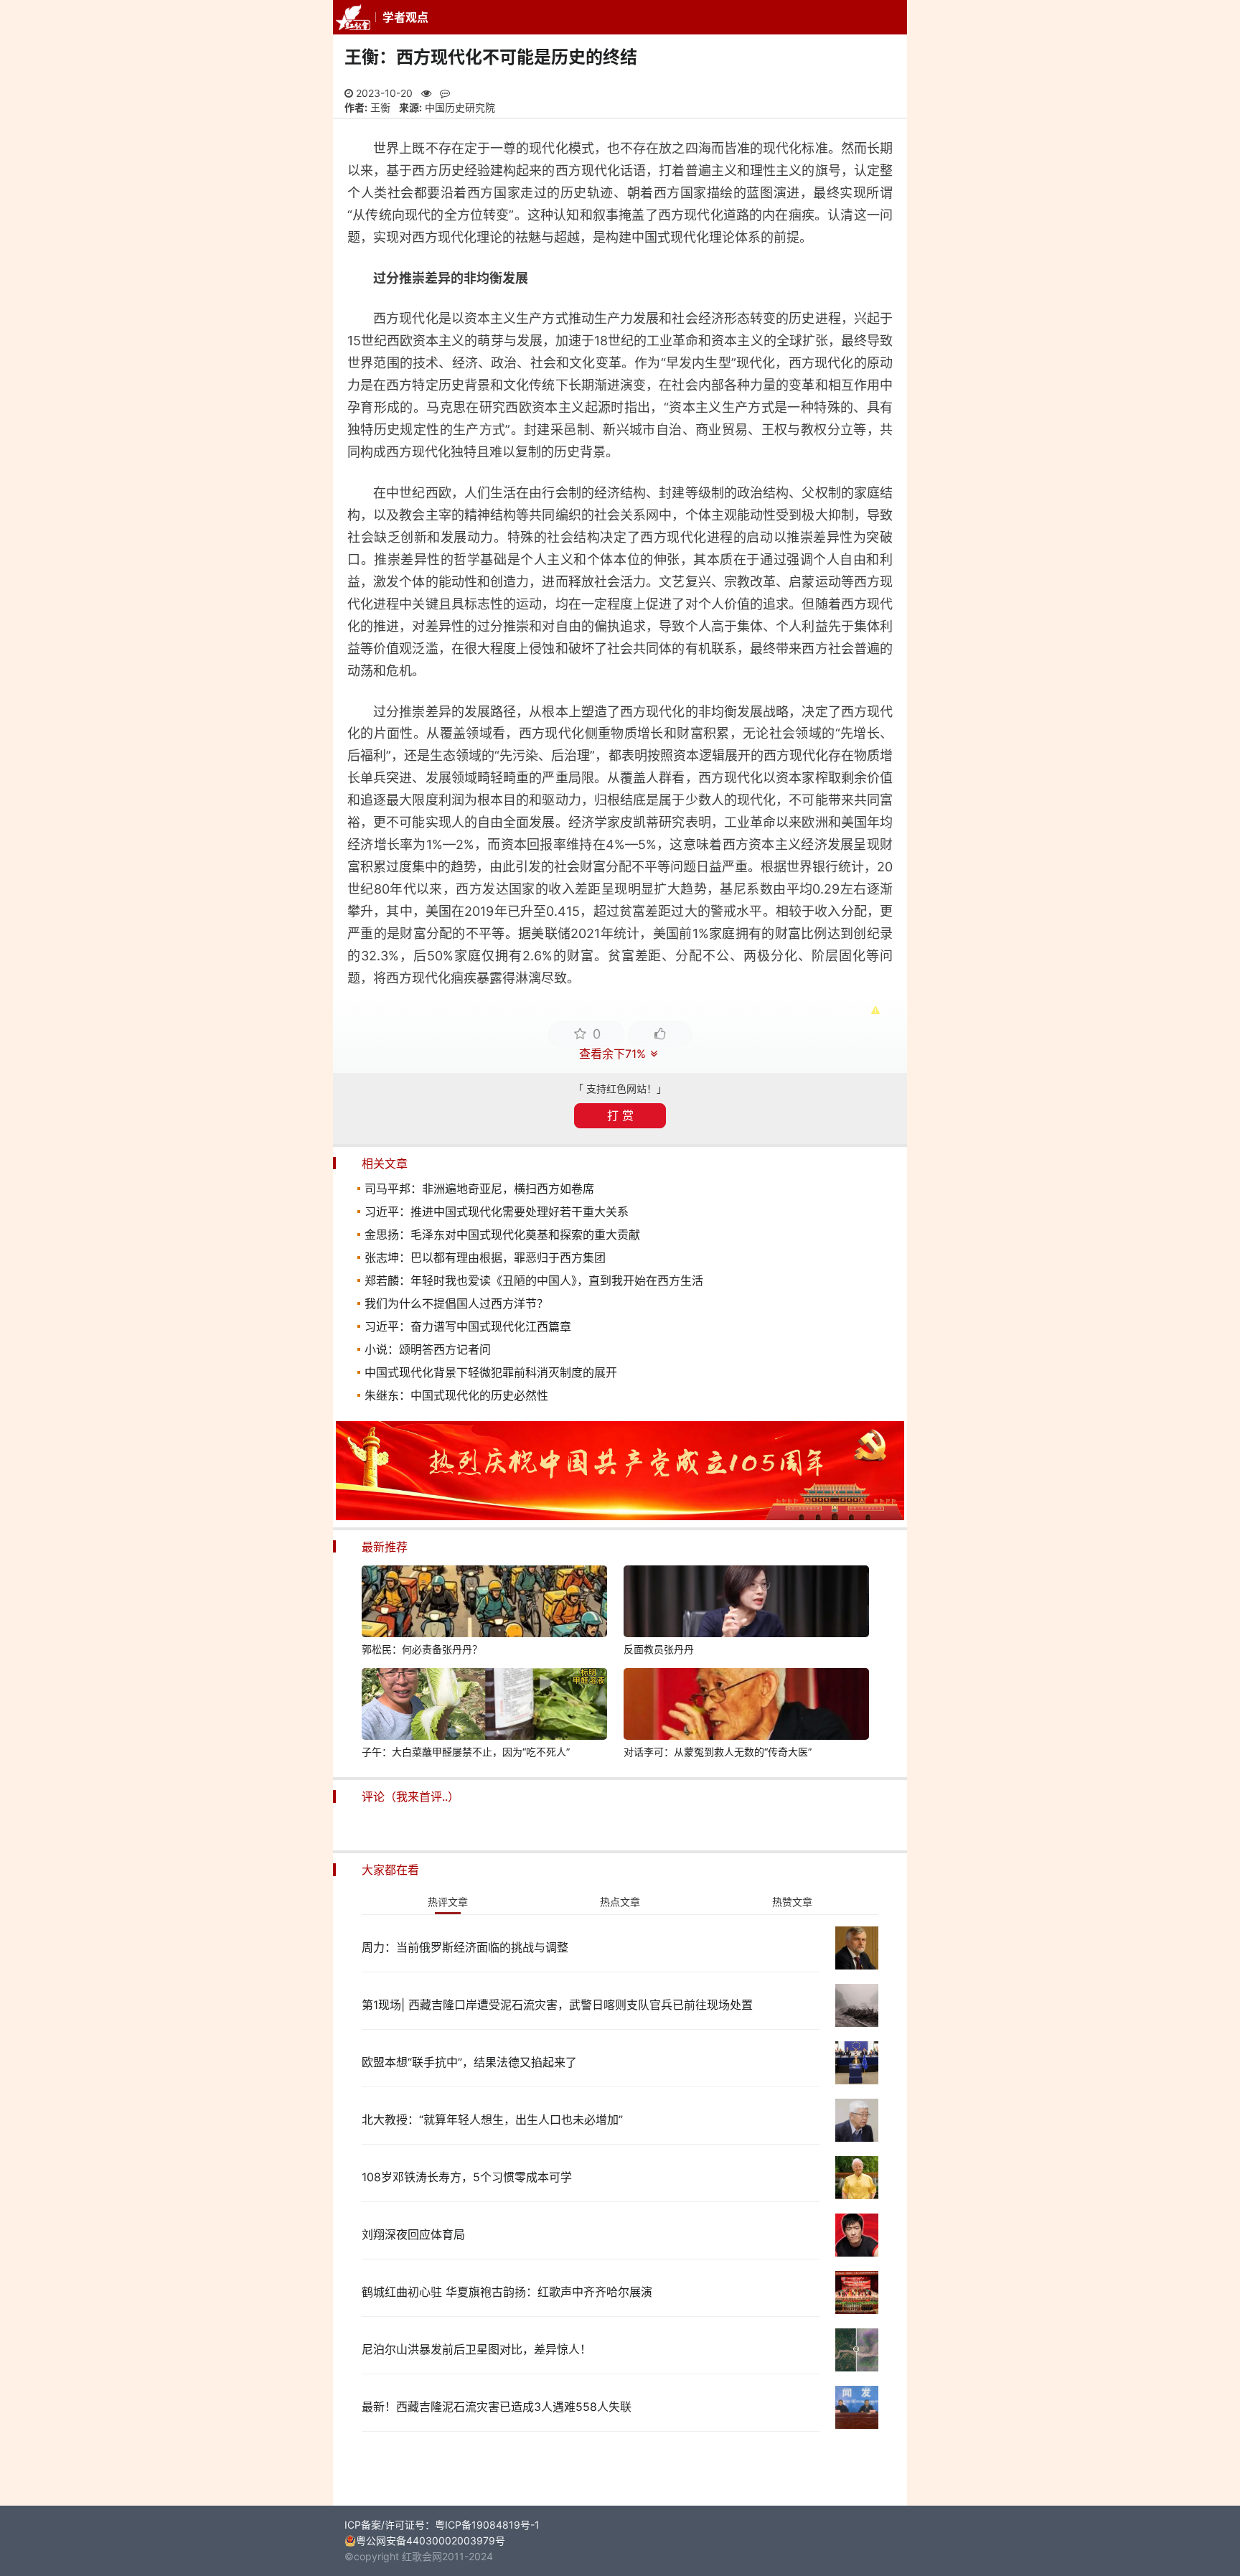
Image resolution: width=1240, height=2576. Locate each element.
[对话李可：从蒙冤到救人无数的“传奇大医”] (746, 1706)
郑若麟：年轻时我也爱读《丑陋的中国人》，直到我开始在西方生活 (534, 1280)
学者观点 (405, 17)
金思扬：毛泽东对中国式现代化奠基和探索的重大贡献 (502, 1235)
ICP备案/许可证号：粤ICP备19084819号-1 (442, 2525)
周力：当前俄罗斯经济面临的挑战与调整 (465, 1947)
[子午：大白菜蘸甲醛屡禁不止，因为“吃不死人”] (484, 1706)
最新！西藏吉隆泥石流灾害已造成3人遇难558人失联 (497, 2407)
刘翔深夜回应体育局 (413, 2234)
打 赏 (620, 1115)
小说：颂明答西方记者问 (428, 1349)
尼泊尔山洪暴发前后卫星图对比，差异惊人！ (476, 2349)
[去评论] (1196, 1753)
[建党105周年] (620, 1516)
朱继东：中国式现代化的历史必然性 (456, 1395)
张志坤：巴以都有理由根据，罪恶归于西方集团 (485, 1257)
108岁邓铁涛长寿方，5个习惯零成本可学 (467, 2177)
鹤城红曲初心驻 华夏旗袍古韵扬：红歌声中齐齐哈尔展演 (507, 2292)
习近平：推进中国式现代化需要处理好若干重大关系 (497, 1212)
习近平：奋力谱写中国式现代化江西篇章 (468, 1326)
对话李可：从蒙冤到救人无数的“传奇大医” (718, 1752)
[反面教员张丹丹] (746, 1603)
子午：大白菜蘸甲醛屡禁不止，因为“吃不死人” (466, 1752)
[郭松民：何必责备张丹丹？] (484, 1603)
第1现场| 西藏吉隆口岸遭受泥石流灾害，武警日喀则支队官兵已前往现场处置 (557, 2005)
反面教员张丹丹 (659, 1649)
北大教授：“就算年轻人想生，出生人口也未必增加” (492, 2120)
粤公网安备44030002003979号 (431, 2540)
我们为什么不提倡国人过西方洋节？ (456, 1303)
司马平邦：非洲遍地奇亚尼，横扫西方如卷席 (479, 1189)
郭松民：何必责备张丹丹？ (422, 1649)
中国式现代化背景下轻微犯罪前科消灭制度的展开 (491, 1372)
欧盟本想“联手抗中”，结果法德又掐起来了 (469, 2062)
